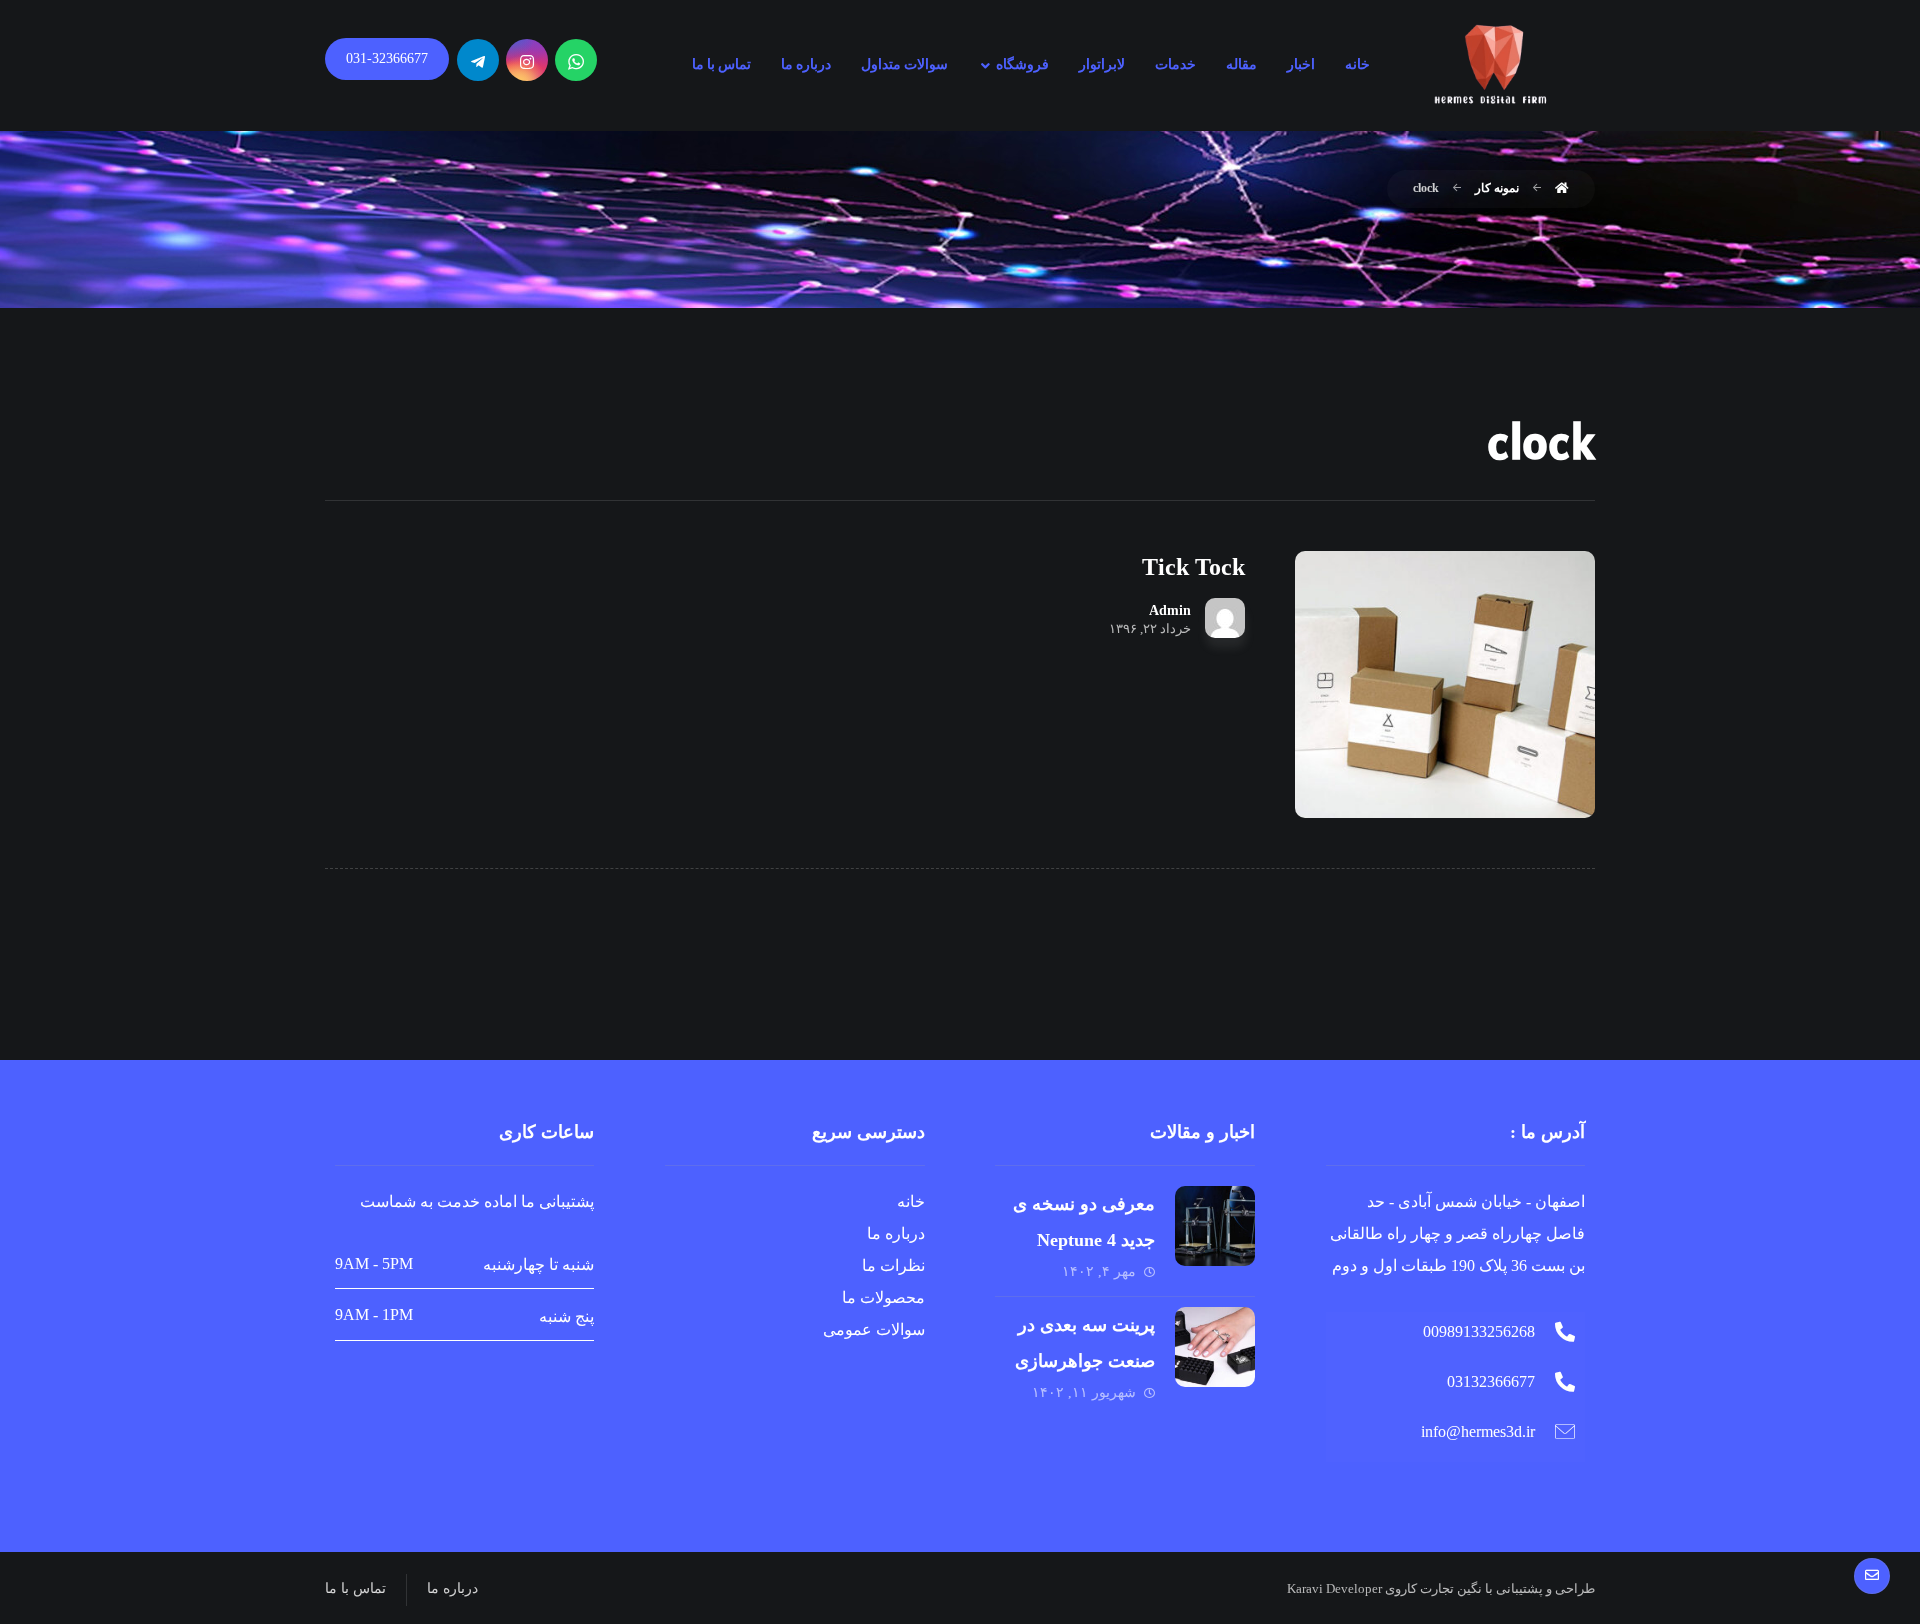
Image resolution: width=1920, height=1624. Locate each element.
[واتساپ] (576, 60)
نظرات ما (893, 1265)
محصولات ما (883, 1297)
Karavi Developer (1334, 1588)
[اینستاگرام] (527, 60)
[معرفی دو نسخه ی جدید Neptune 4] (1215, 1226)
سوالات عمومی (874, 1329)
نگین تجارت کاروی (1432, 1588)
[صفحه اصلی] (1562, 188)
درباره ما (896, 1233)
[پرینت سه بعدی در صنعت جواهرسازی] (1215, 1347)
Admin (1170, 611)
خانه (911, 1201)
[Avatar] (1225, 618)
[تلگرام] (478, 60)
